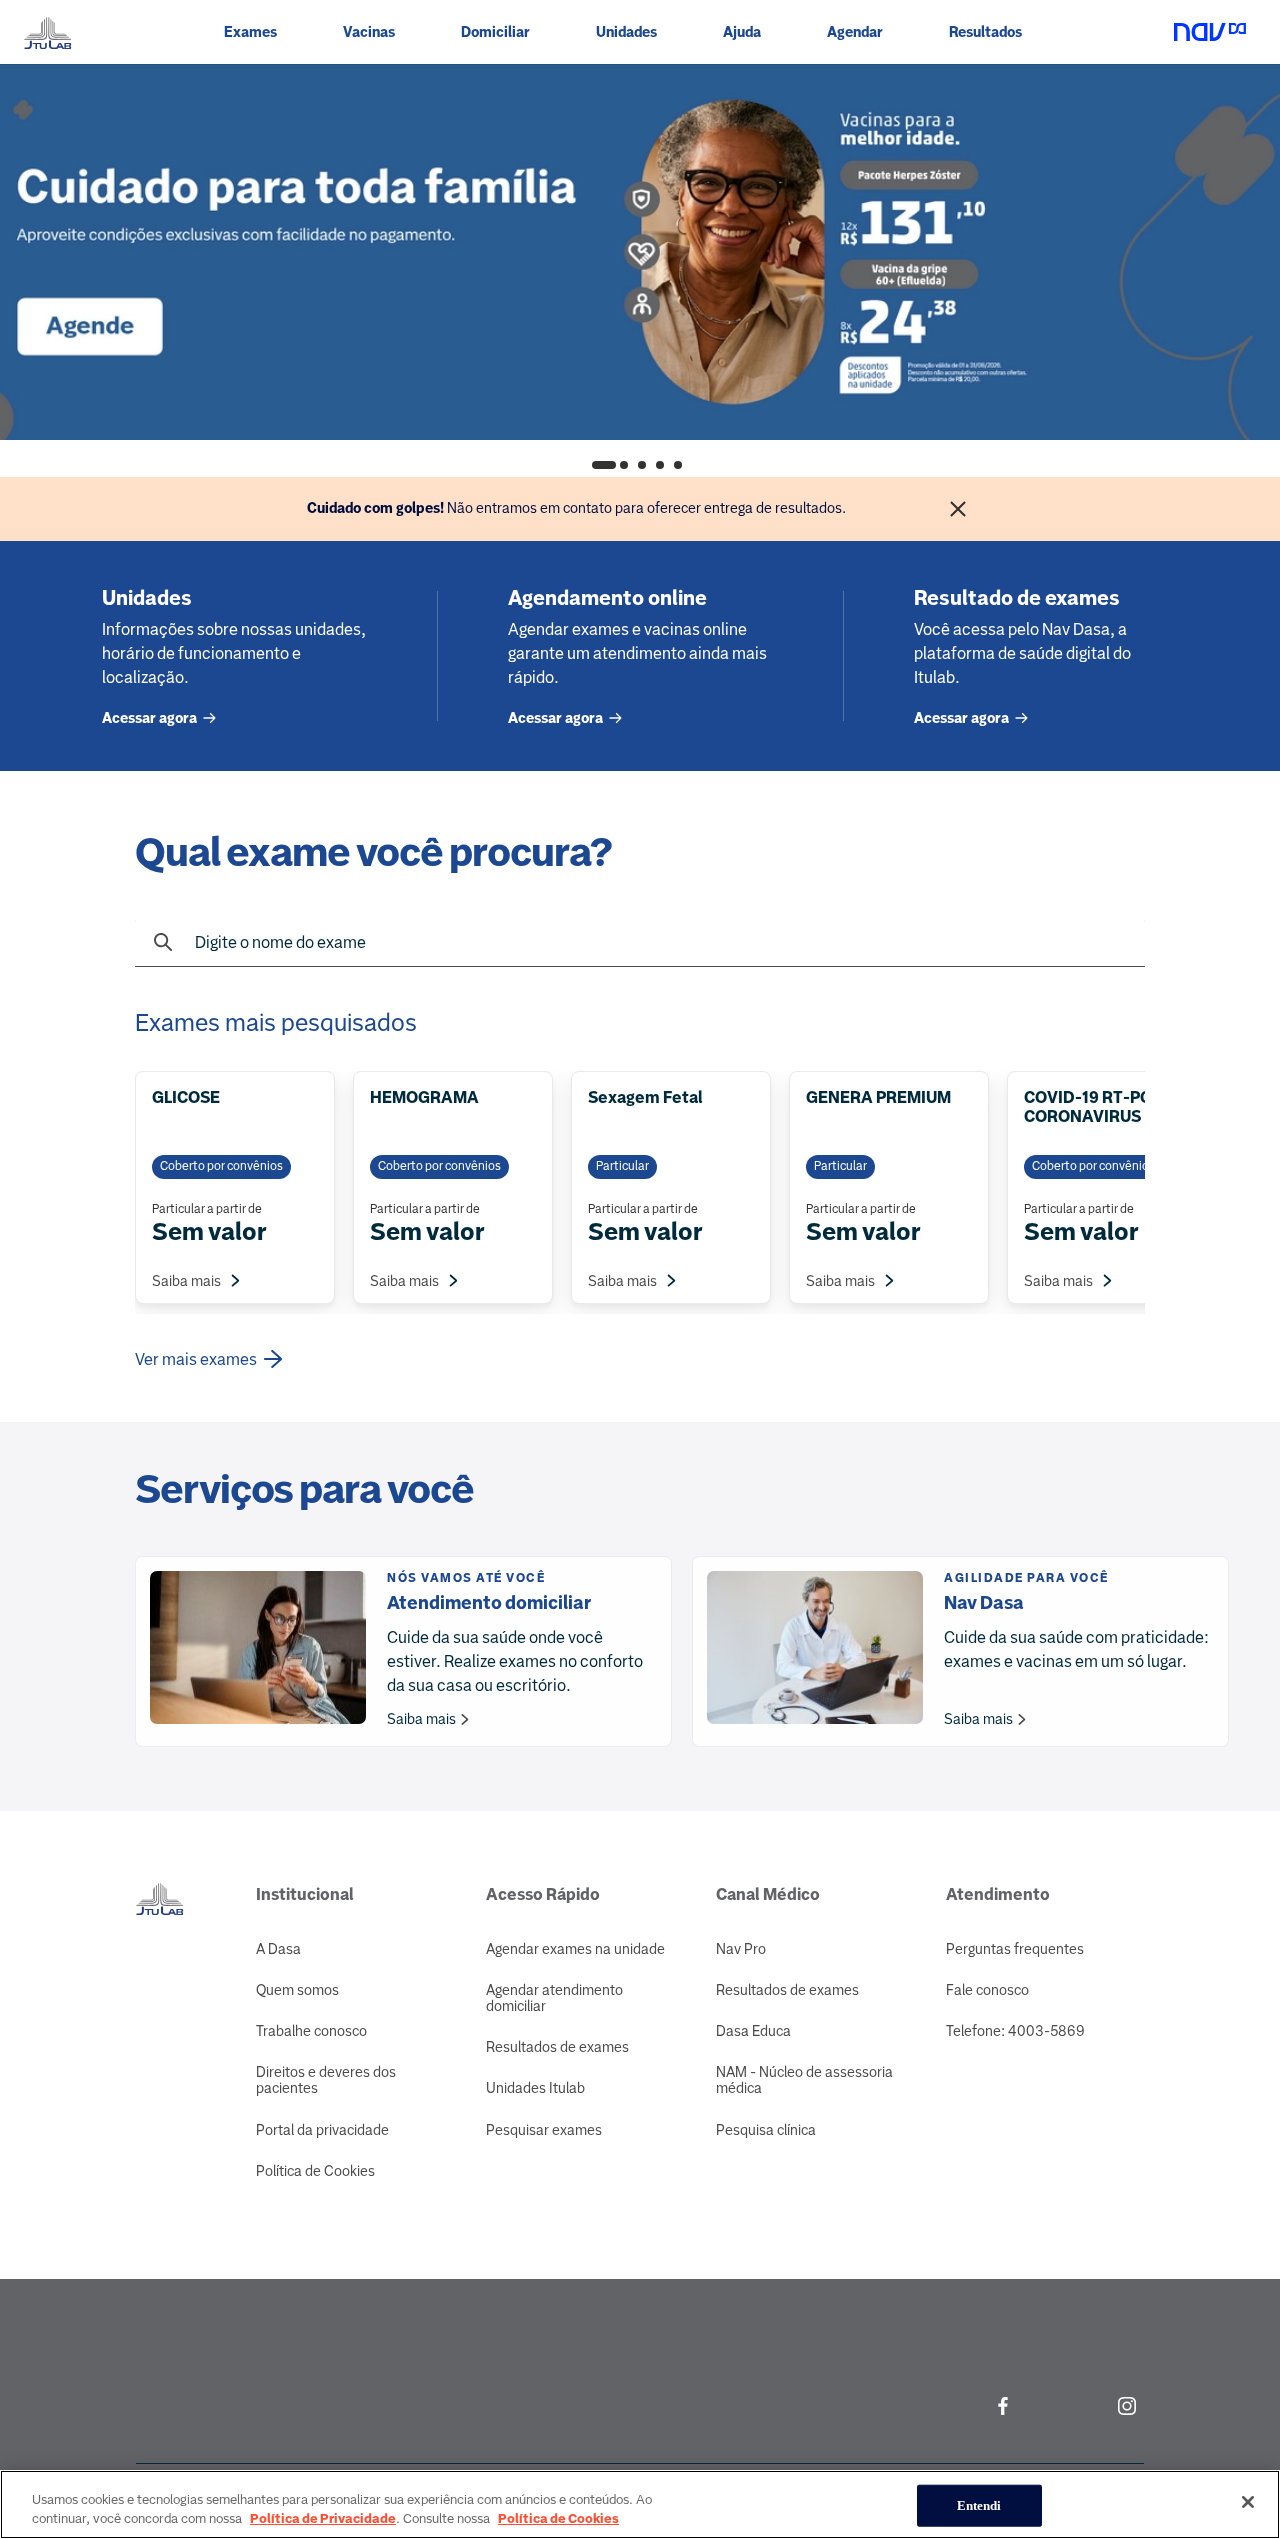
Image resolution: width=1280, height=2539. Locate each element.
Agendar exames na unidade (575, 1949)
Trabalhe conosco (311, 2031)
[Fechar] (958, 509)
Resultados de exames (557, 2047)
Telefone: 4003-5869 (1015, 2031)
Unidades (626, 32)
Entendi (979, 2505)
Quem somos (297, 1990)
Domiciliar (495, 32)
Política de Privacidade (323, 2518)
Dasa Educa (753, 2031)
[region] (640, 2504)
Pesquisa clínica (766, 2130)
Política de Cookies (315, 2171)
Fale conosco (987, 1990)
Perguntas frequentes (1015, 1949)
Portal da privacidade (322, 2130)
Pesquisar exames (544, 2130)
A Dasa (278, 1949)
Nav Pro (741, 1949)
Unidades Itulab (535, 2088)
